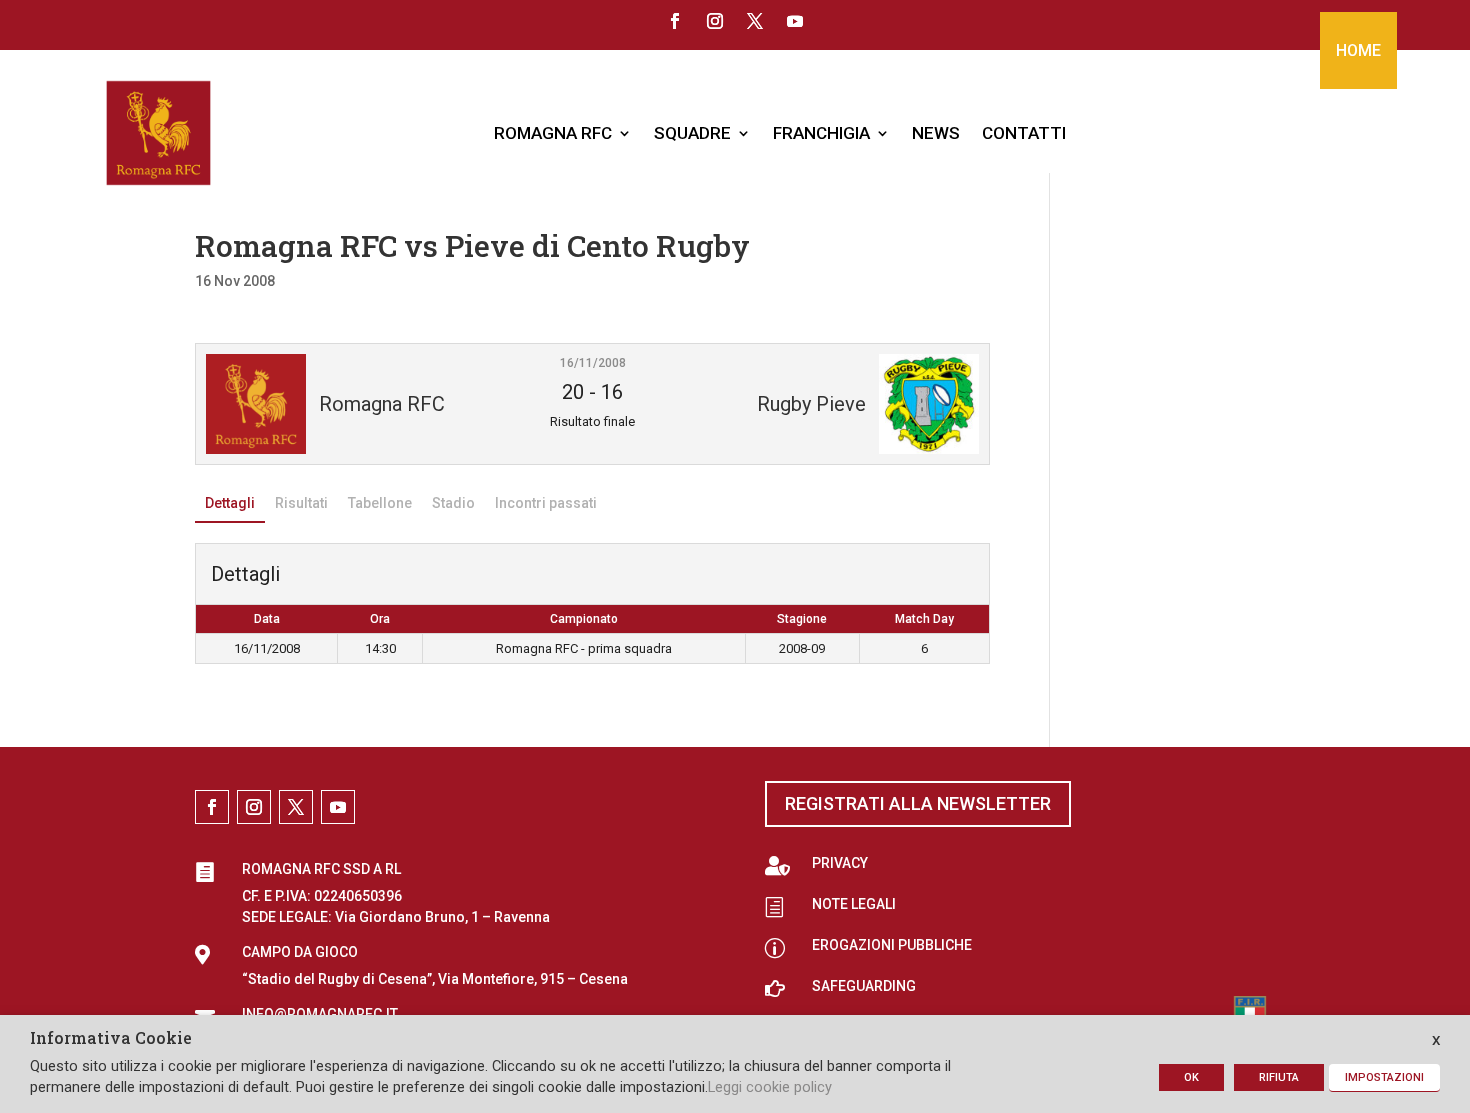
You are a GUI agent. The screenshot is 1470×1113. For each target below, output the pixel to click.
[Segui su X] (755, 21)
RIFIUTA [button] (1279, 1077)
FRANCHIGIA (821, 133)
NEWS (936, 133)
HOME (1358, 50)
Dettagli (230, 503)
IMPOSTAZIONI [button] (1384, 1077)
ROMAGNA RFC (553, 133)
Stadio (453, 503)
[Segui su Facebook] (675, 21)
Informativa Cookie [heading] (111, 1039)
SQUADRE (692, 133)
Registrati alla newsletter (918, 803)
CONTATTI (1024, 133)
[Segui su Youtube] (795, 21)
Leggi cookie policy (770, 1087)
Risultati (301, 503)
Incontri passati (546, 503)
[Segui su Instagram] (715, 21)
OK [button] (1191, 1077)
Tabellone (380, 503)
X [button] (1436, 1040)
